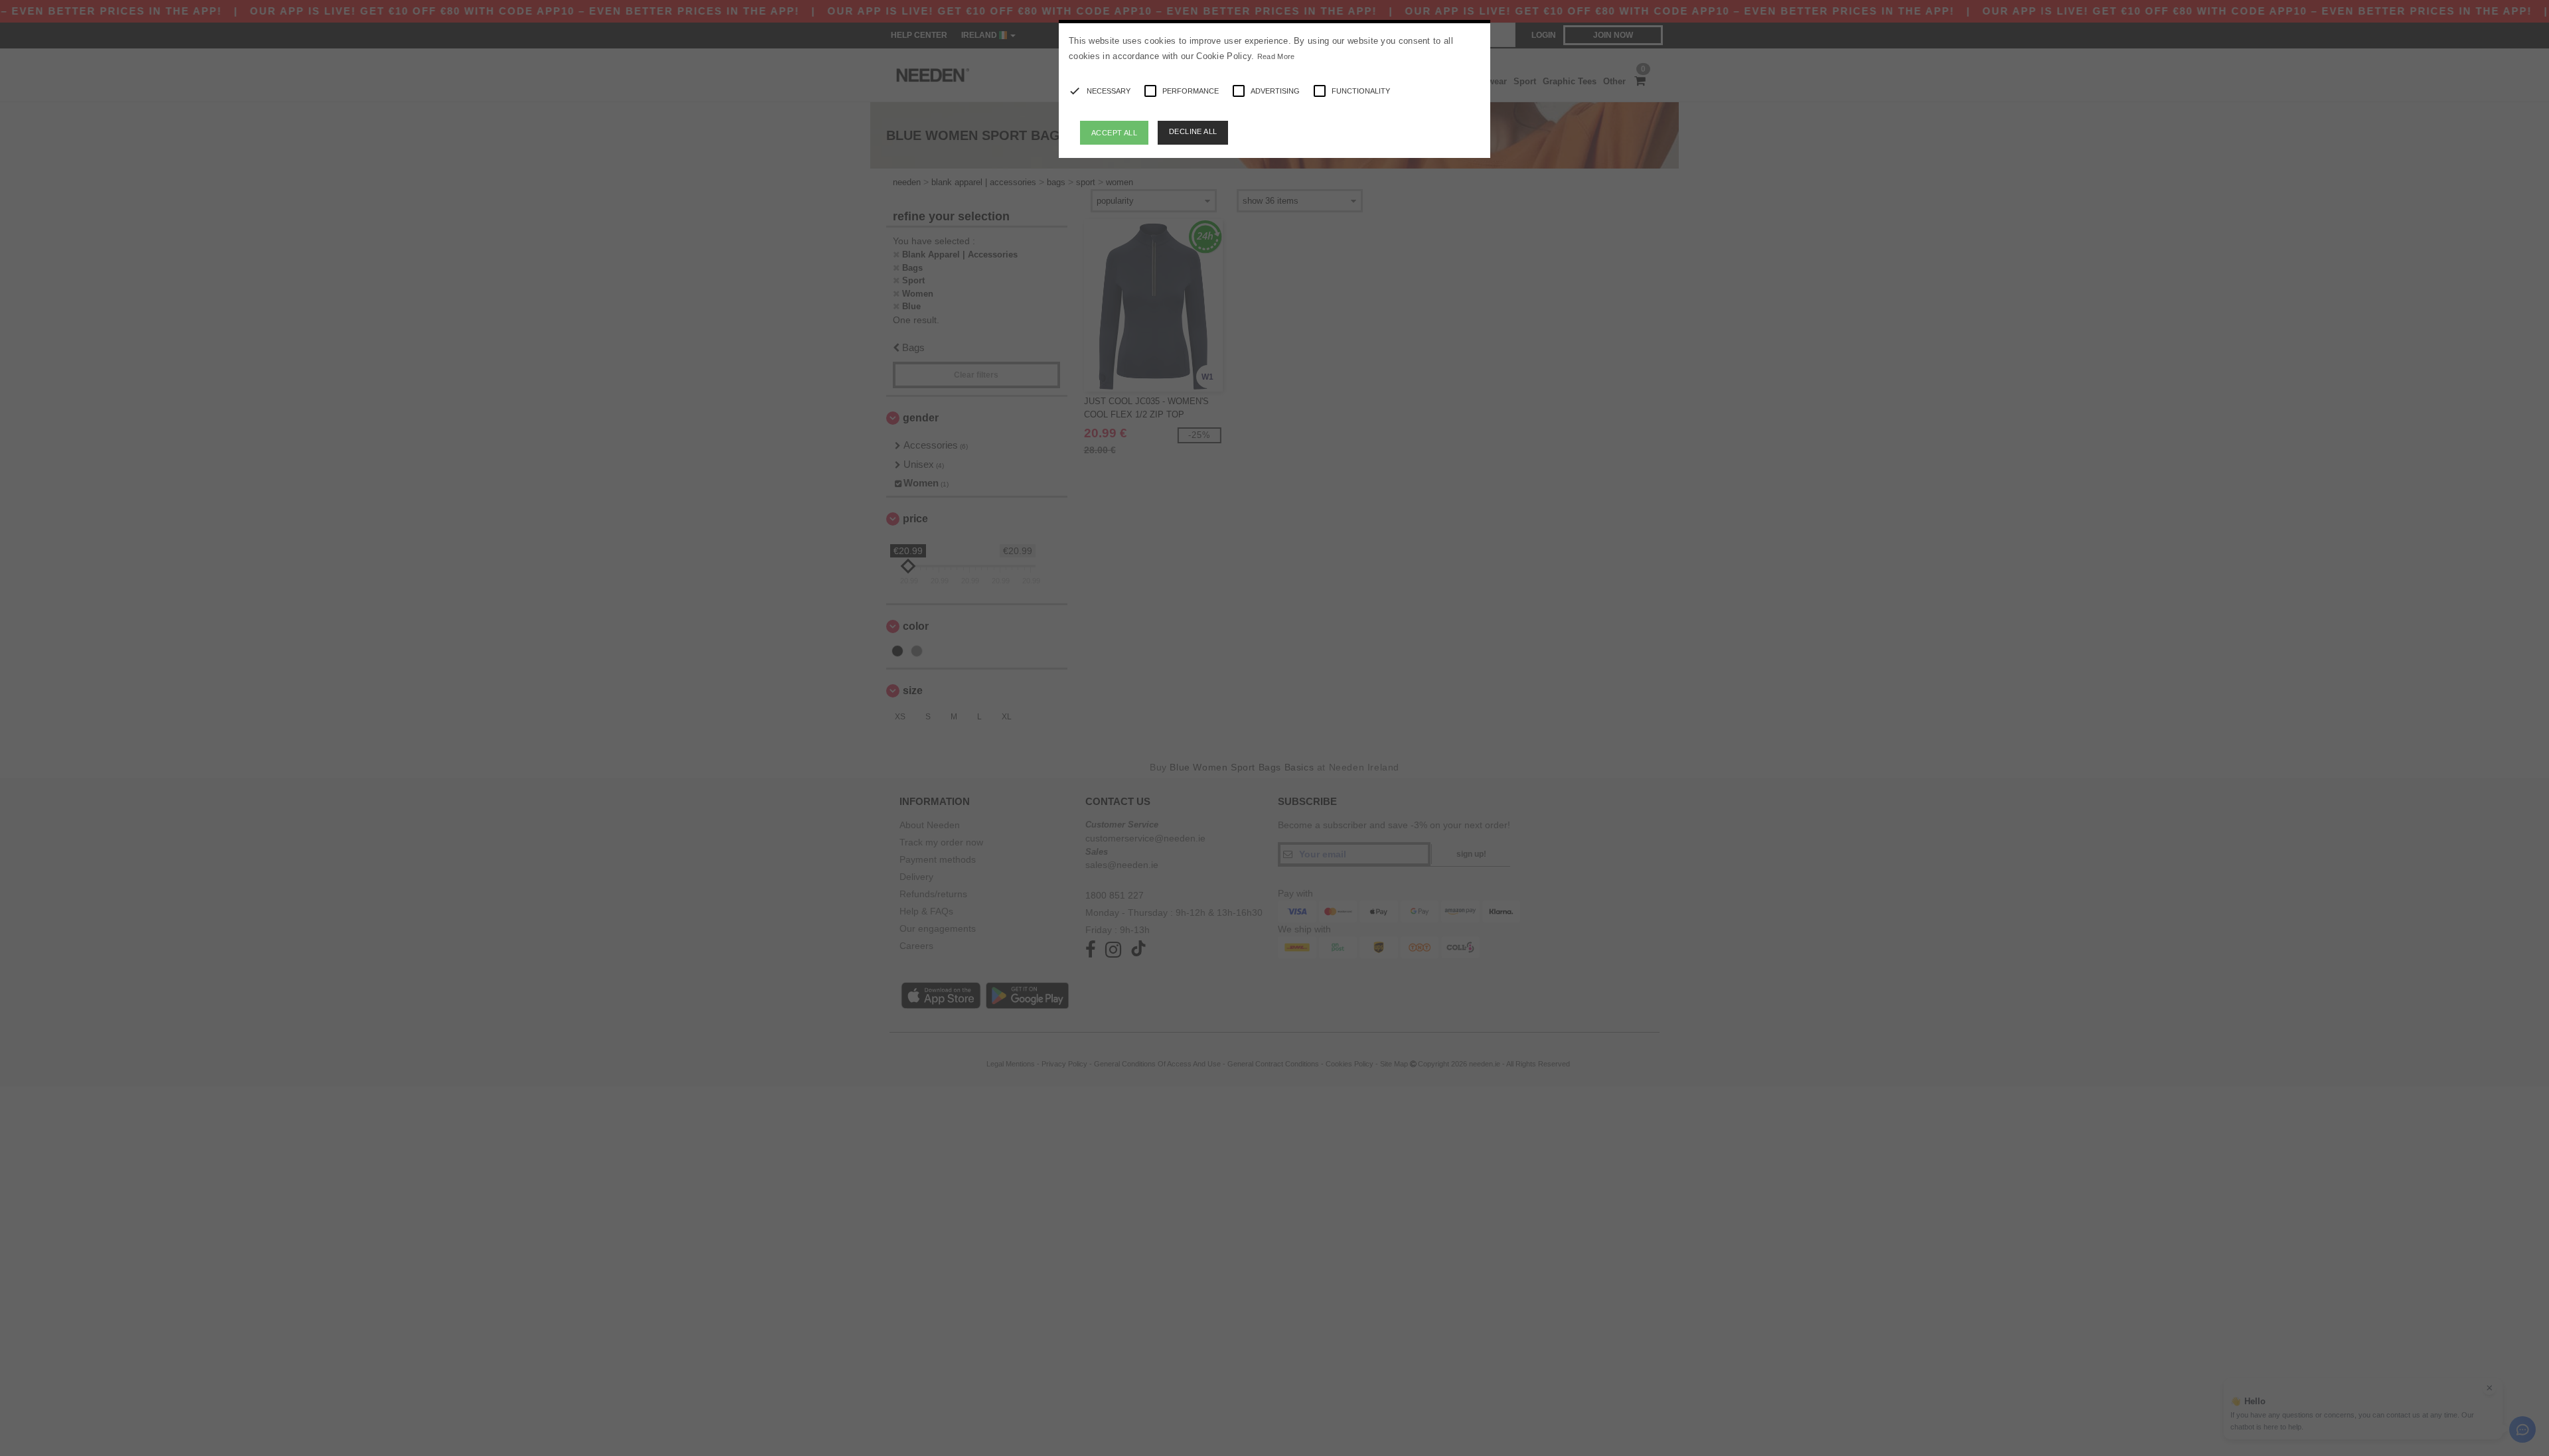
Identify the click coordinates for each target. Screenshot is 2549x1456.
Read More (1276, 56)
